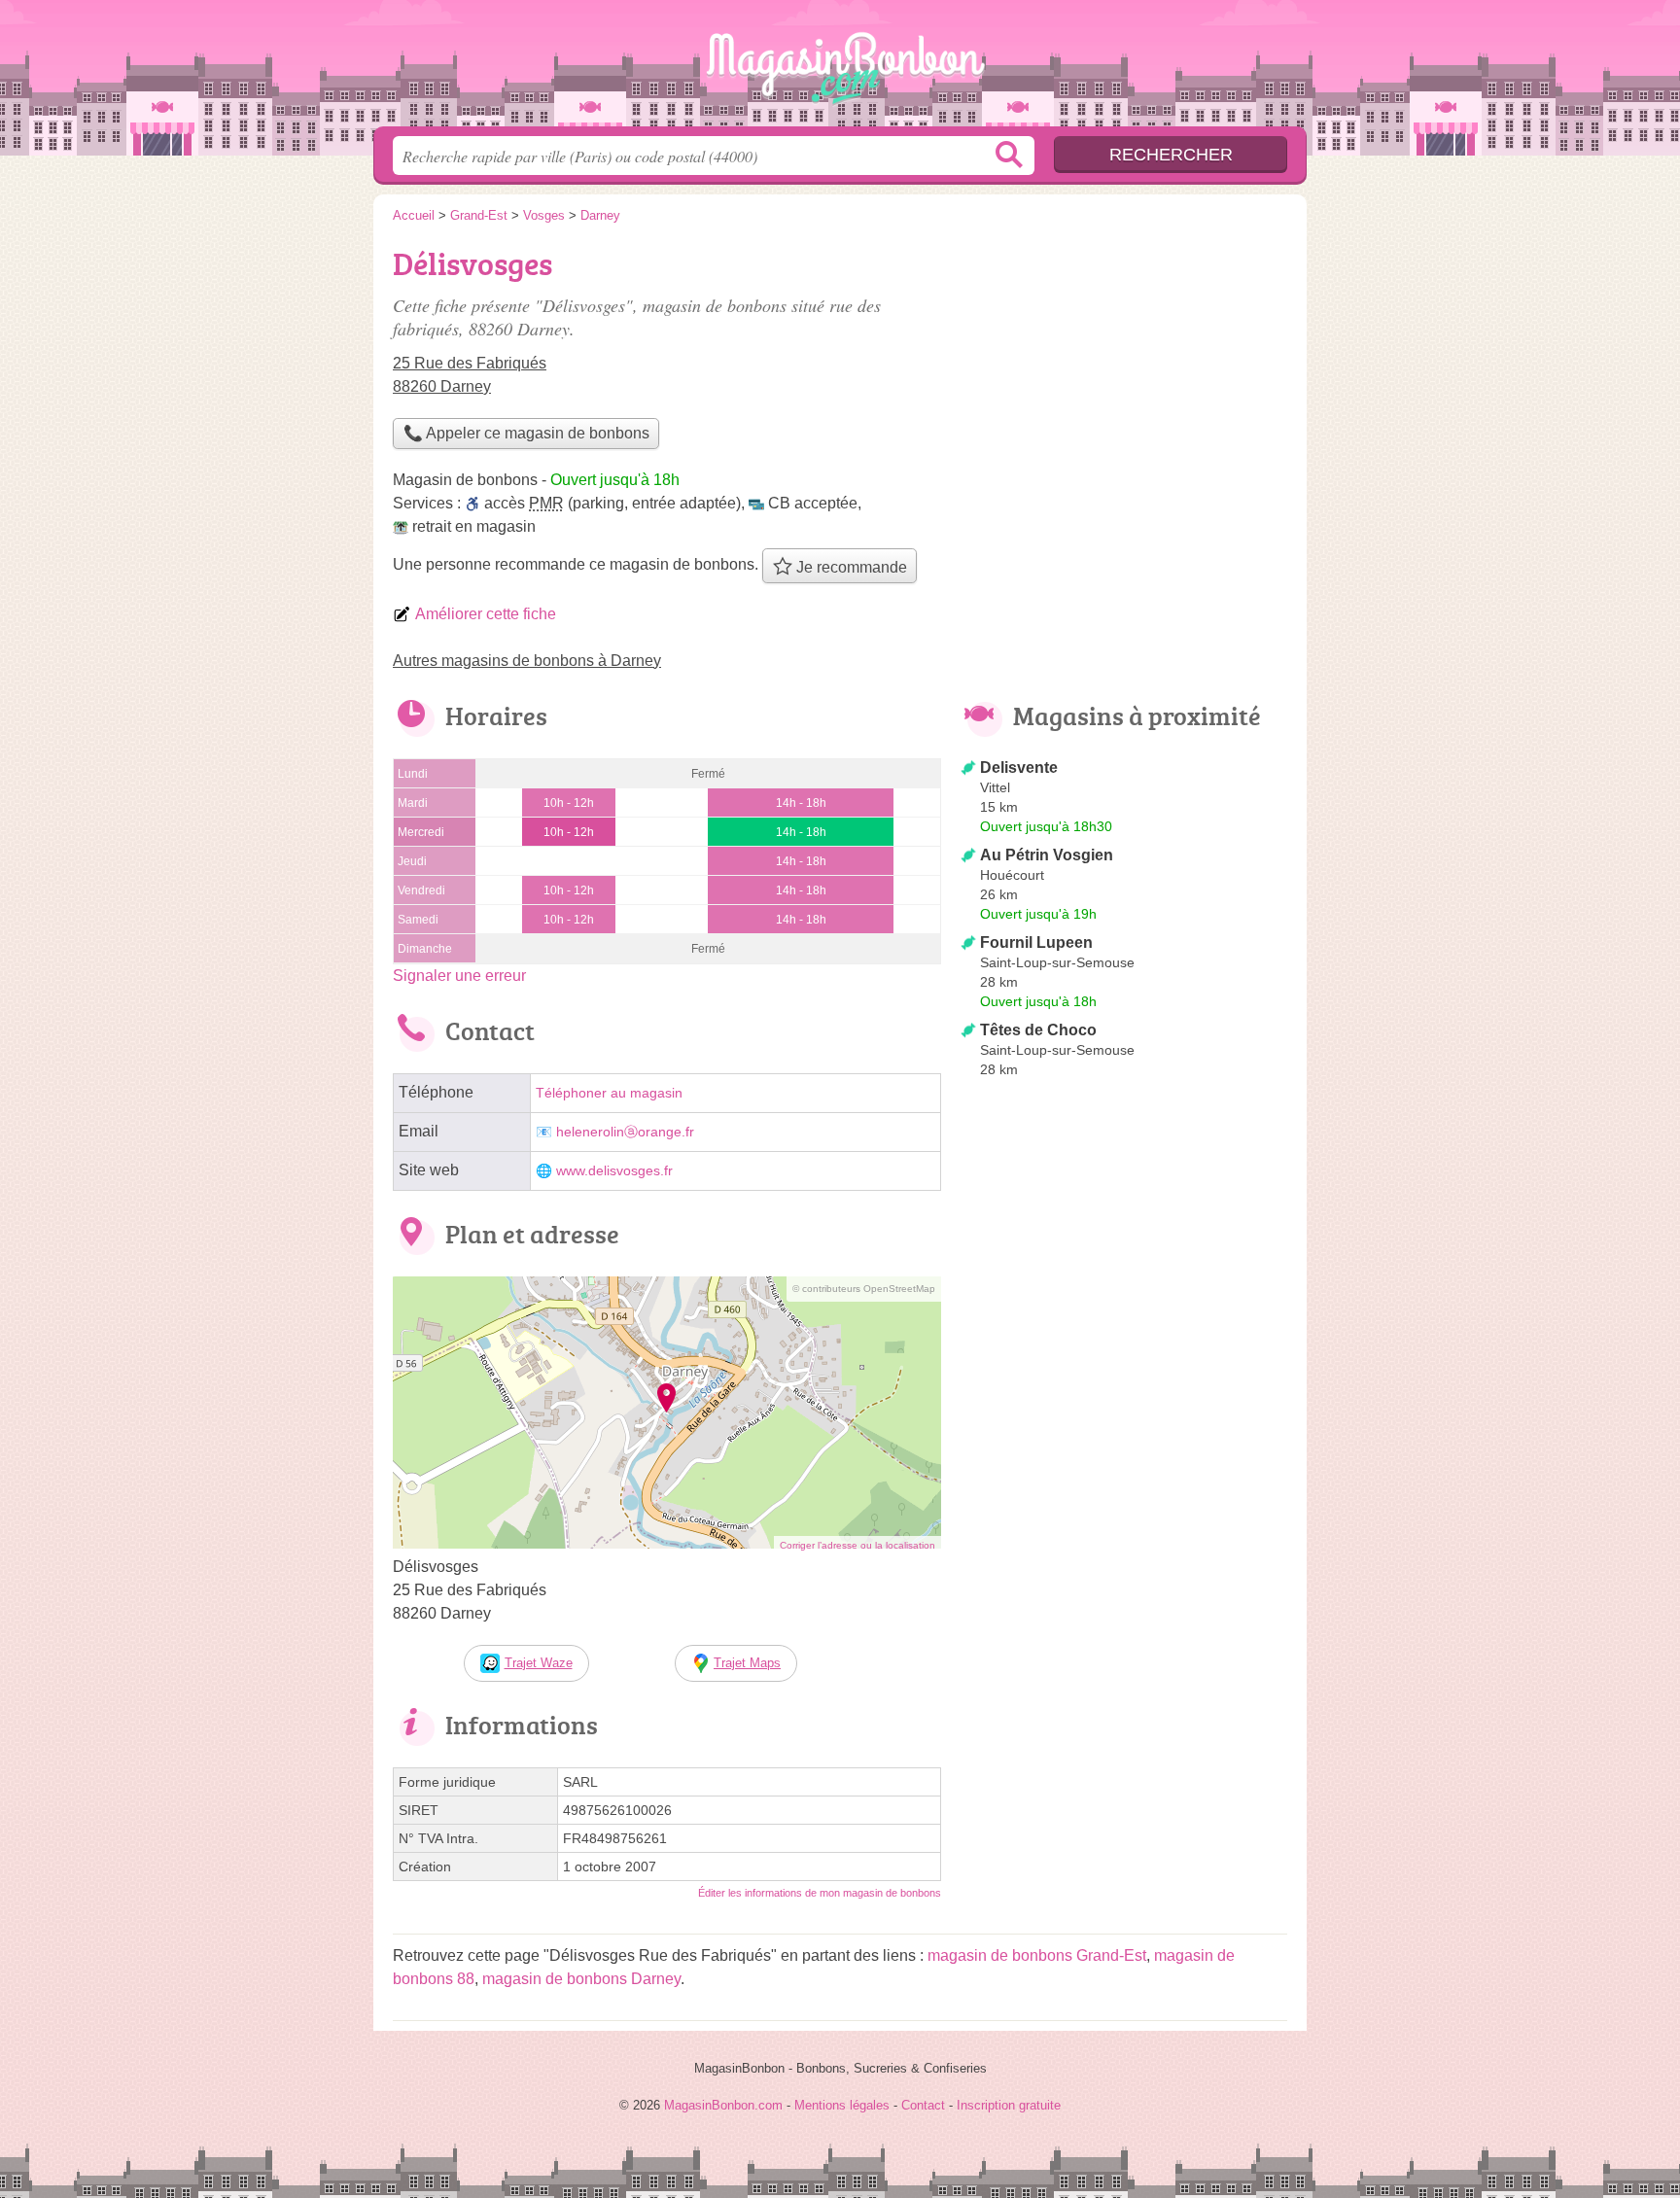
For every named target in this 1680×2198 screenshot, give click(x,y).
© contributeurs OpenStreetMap (864, 1289)
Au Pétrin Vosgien (1047, 855)
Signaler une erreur (459, 976)
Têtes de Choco (1038, 1030)
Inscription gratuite (1009, 2105)
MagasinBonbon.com (840, 69)
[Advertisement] (1124, 1538)
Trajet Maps (747, 1663)
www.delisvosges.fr (614, 1171)
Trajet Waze (539, 1663)
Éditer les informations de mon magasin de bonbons (820, 1893)
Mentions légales (842, 2105)
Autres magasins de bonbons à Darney (527, 661)
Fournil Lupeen (1036, 942)
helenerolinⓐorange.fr (625, 1132)
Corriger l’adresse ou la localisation (857, 1545)
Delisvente (1019, 768)
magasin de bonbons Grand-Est (1037, 1955)
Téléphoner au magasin (609, 1093)
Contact (923, 2105)
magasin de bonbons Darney (581, 1979)
